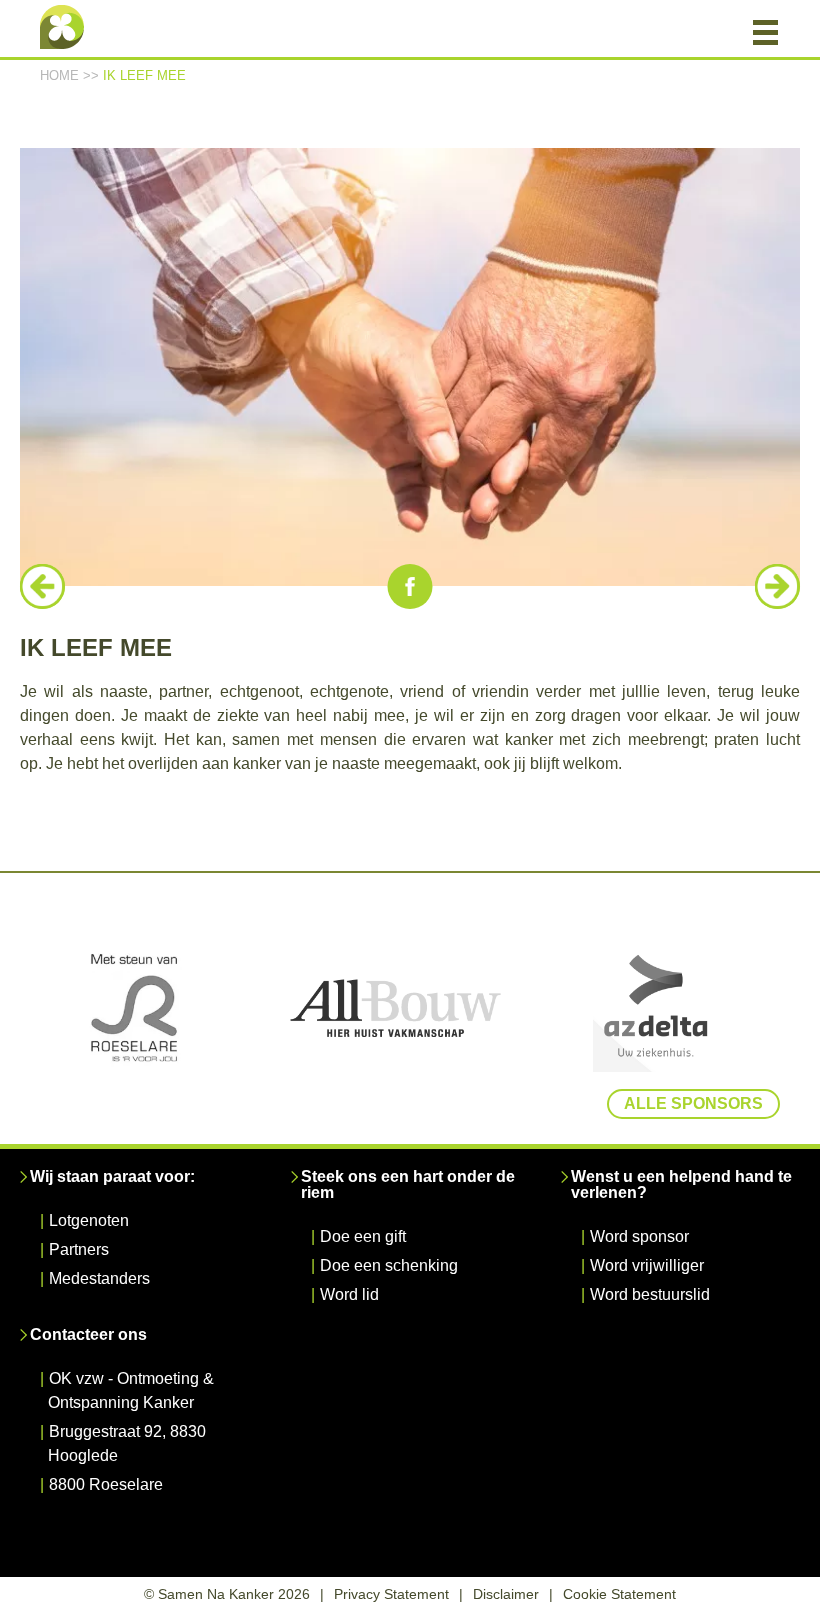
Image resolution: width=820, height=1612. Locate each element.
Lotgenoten (89, 1220)
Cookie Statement (619, 1594)
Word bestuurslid (650, 1294)
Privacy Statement (391, 1594)
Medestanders (99, 1278)
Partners (79, 1249)
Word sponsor (639, 1236)
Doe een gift (363, 1236)
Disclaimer (506, 1594)
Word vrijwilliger (647, 1265)
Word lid (349, 1294)
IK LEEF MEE (144, 75)
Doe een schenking (389, 1265)
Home (59, 75)
